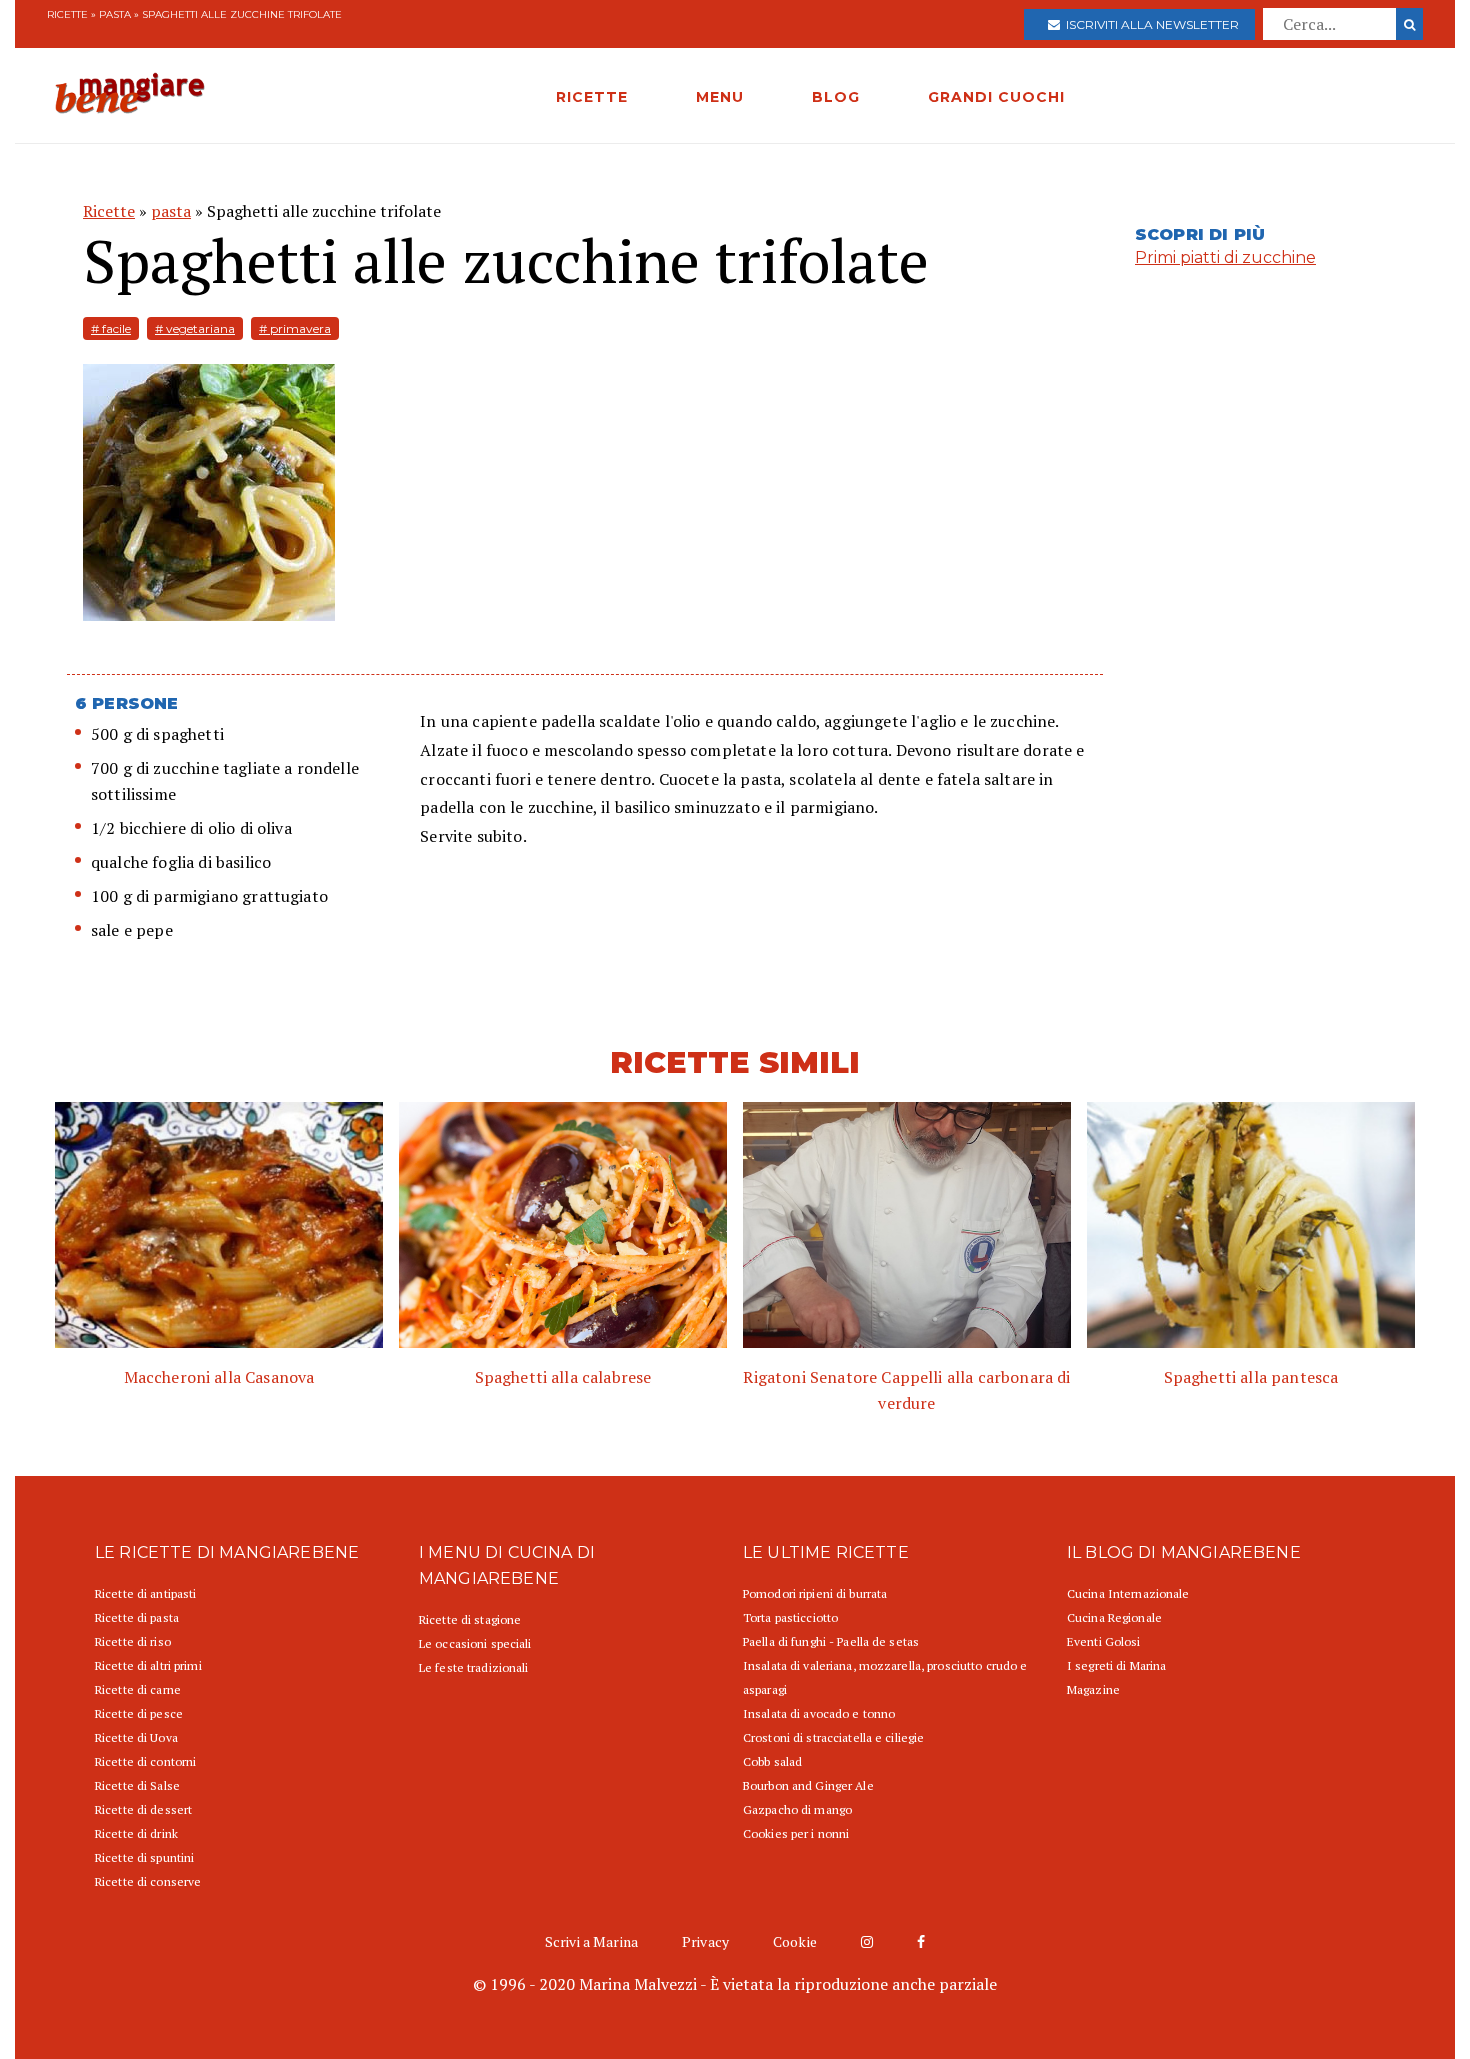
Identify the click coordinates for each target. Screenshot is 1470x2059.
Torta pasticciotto (790, 1617)
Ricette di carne (138, 1689)
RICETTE (592, 97)
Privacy (705, 1941)
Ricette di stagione (470, 1619)
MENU (720, 97)
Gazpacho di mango (797, 1809)
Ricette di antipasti (145, 1593)
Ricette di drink (136, 1833)
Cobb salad (772, 1761)
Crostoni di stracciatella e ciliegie (833, 1737)
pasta (115, 14)
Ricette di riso (133, 1641)
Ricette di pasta (137, 1617)
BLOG (836, 97)
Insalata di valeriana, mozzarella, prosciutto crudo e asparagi (885, 1677)
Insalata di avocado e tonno (819, 1713)
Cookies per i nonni (796, 1833)
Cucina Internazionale (1128, 1593)
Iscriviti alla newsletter (1149, 24)
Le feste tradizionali (474, 1667)
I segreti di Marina (1116, 1665)
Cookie (795, 1941)
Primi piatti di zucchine (1225, 257)
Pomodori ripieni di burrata (815, 1593)
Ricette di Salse (137, 1785)
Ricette (67, 14)
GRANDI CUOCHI (996, 97)
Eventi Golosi (1104, 1641)
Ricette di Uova (136, 1737)
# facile (111, 328)
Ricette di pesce (139, 1713)
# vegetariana (195, 328)
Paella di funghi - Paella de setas (831, 1641)
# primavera (295, 328)
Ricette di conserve (148, 1881)
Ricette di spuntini (144, 1857)
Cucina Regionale (1114, 1617)
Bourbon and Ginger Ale (808, 1785)
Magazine (1093, 1689)
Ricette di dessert (143, 1809)
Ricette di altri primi (148, 1665)
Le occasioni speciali (475, 1643)
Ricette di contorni (145, 1761)
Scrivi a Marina (591, 1941)
